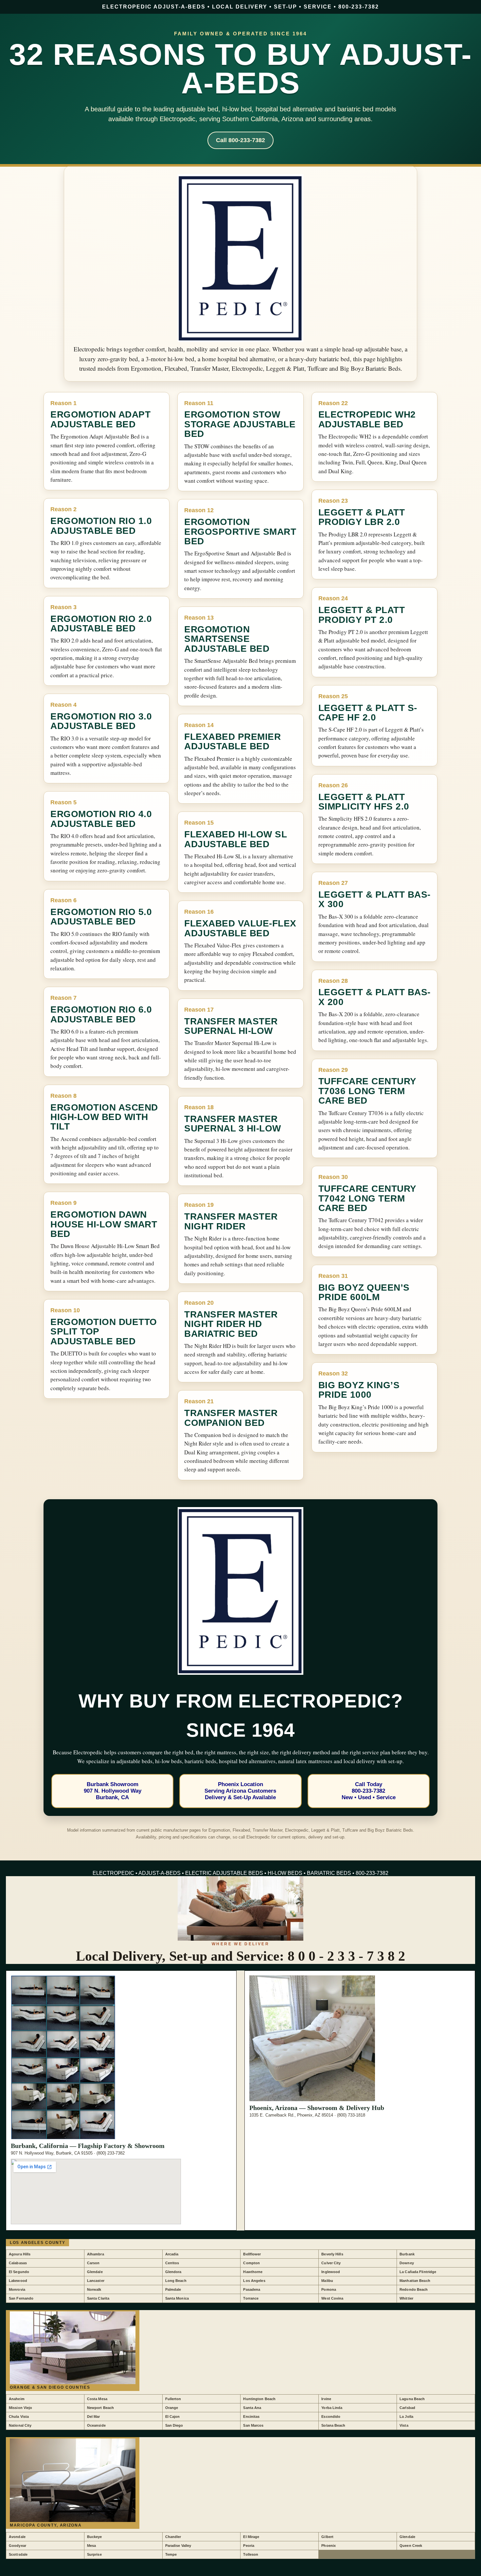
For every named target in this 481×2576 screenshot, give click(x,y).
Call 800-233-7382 (240, 140)
